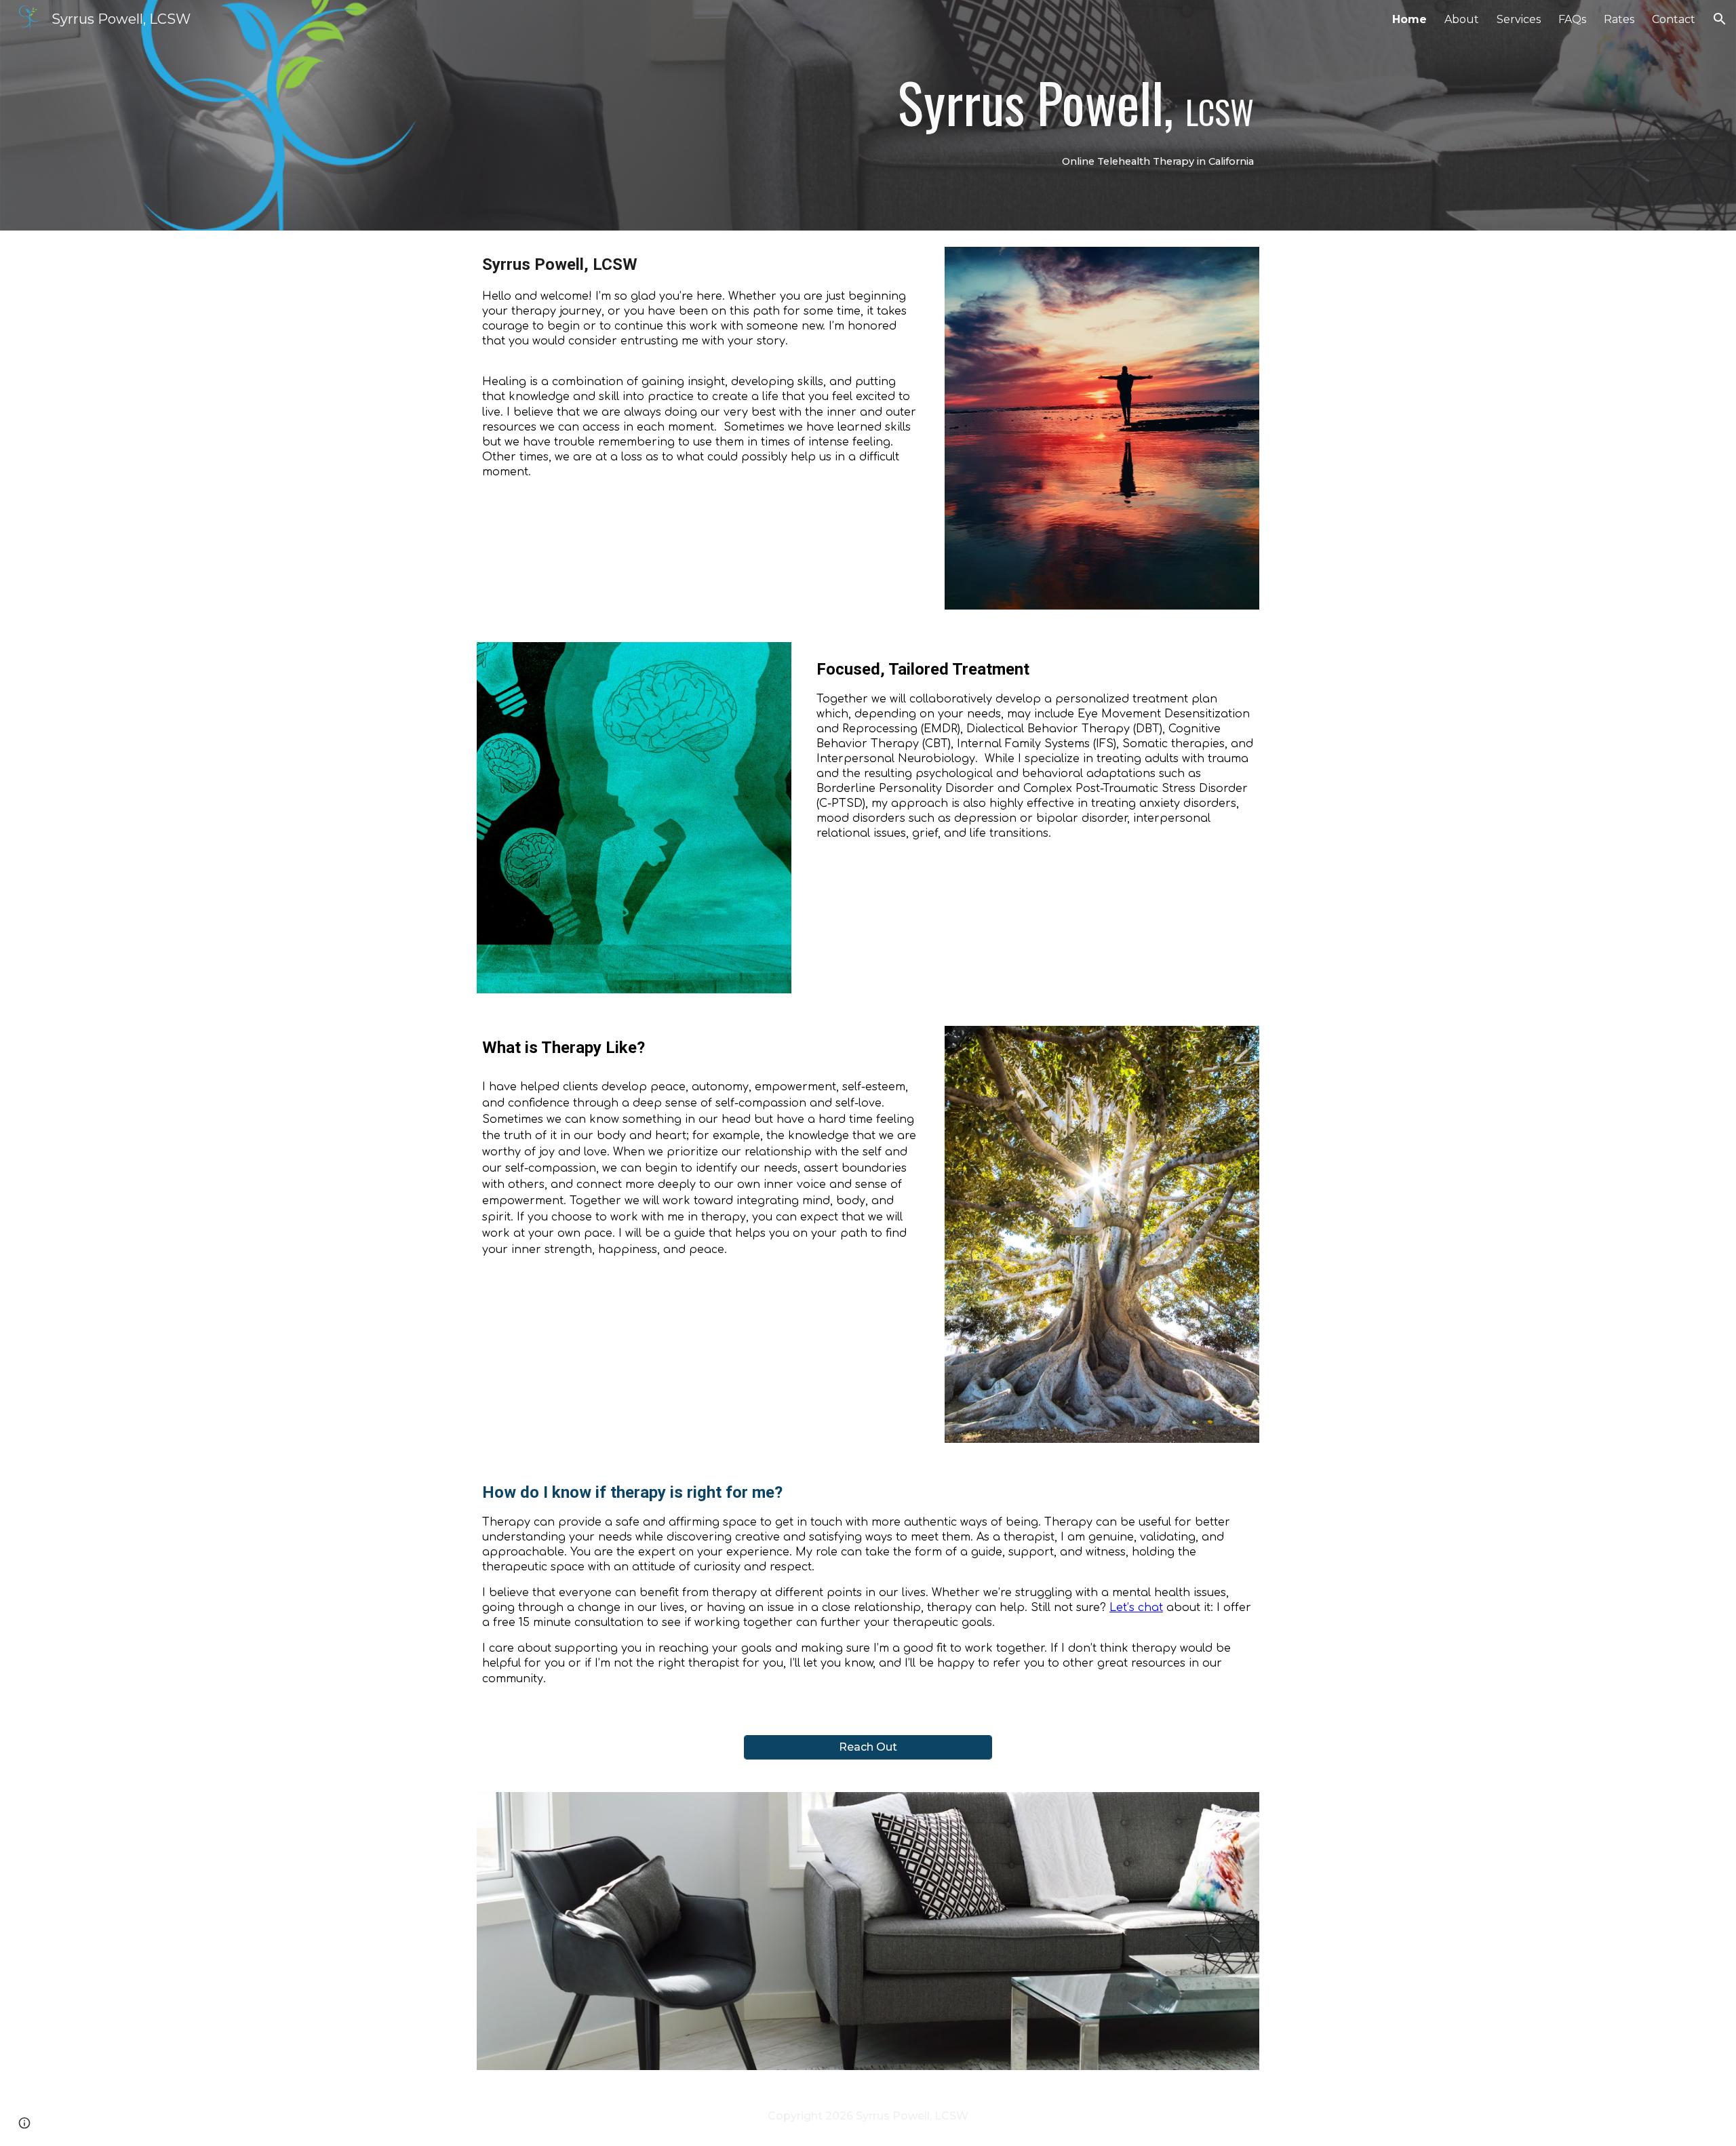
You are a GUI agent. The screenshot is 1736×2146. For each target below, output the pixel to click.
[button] (1720, 19)
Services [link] (1519, 19)
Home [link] (1409, 19)
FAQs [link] (1572, 19)
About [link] (1462, 19)
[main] (968, 115)
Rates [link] (1619, 19)
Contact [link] (1674, 19)
